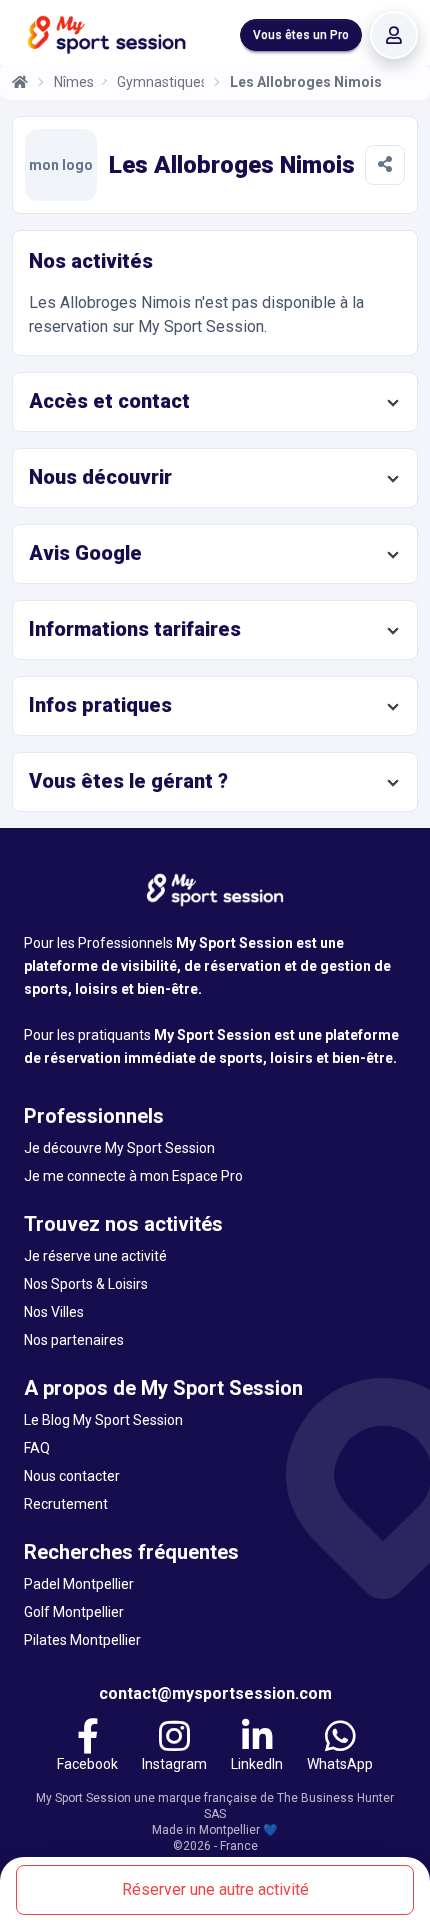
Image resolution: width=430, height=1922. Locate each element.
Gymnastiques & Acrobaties (160, 82)
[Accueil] (20, 82)
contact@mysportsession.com (215, 1693)
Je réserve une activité (95, 1256)
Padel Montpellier (79, 1584)
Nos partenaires (74, 1340)
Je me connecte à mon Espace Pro (133, 1176)
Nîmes (74, 82)
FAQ (37, 1448)
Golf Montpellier (74, 1612)
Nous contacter (72, 1476)
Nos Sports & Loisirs (86, 1284)
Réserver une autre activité (215, 1889)
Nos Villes (54, 1312)
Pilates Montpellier (82, 1640)
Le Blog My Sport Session (103, 1420)
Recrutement (66, 1504)
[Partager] (385, 165)
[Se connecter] (394, 35)
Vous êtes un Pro (301, 35)
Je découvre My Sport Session (119, 1148)
